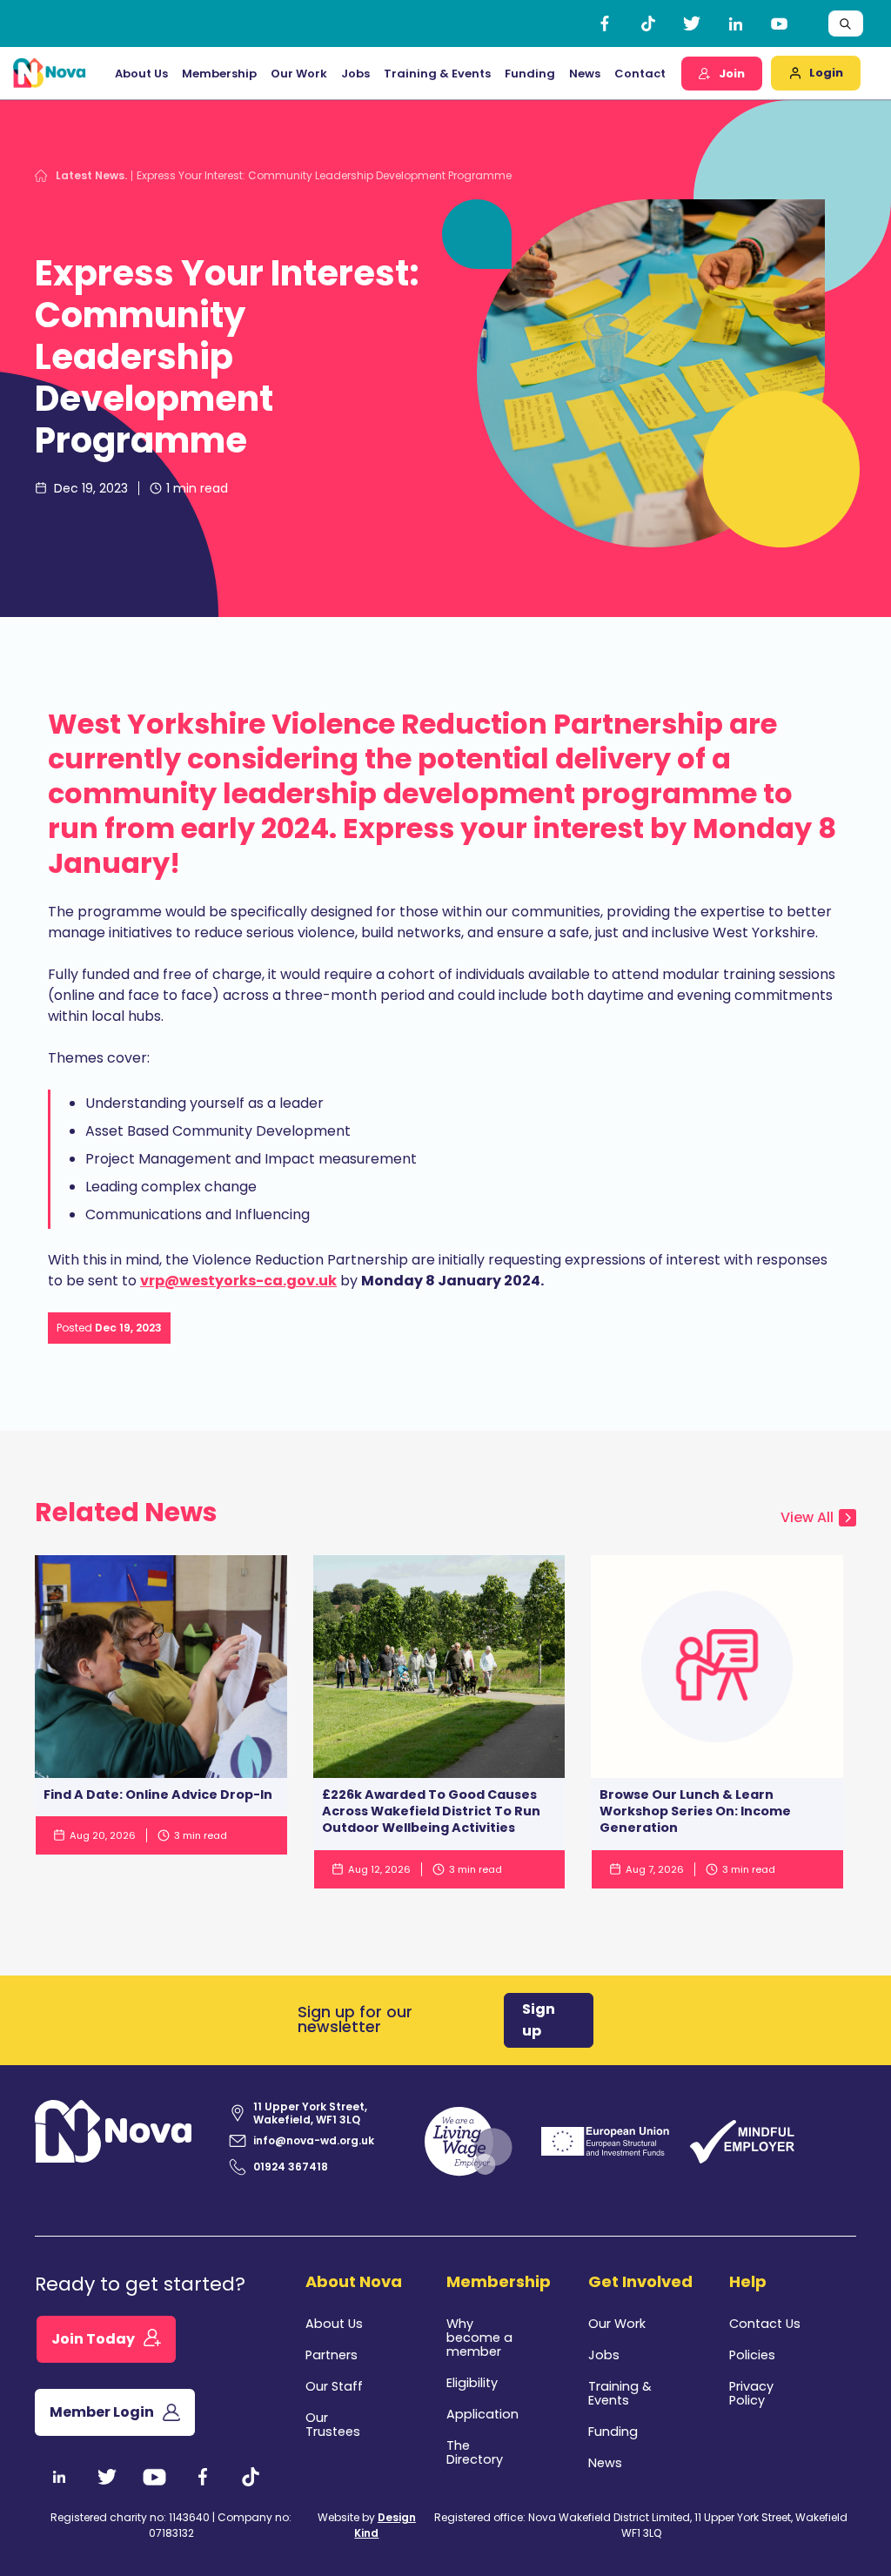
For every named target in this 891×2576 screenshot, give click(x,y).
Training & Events (437, 74)
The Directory (475, 2452)
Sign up (539, 2020)
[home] (50, 73)
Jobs (355, 74)
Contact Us (765, 2324)
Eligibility (472, 2383)
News (585, 74)
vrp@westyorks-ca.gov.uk (238, 1281)
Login (826, 73)
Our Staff (334, 2386)
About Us (334, 2324)
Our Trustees (333, 2425)
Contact (640, 74)
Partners (332, 2355)
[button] (141, 74)
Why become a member (479, 2338)
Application (482, 2414)
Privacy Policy (751, 2393)
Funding (613, 2432)
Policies (752, 2355)
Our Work (299, 74)
